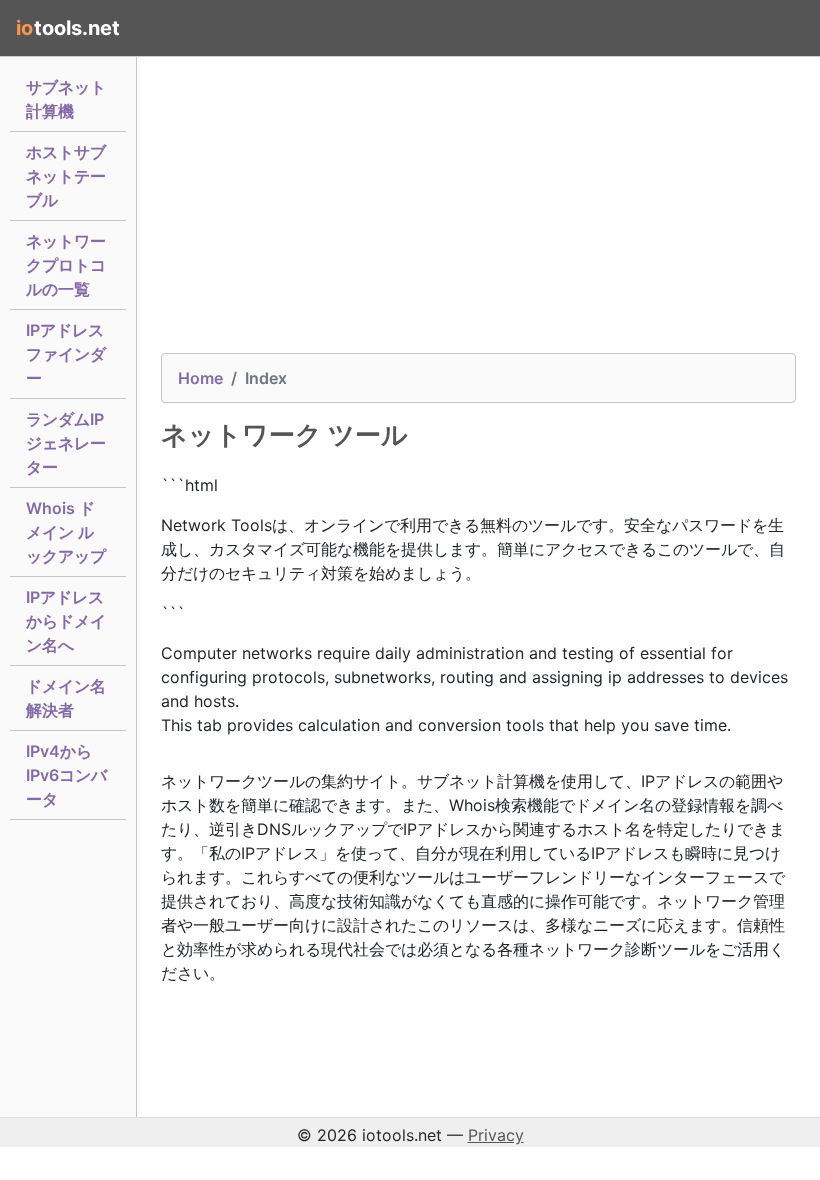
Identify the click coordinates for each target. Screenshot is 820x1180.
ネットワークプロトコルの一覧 (66, 265)
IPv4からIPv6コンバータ (66, 775)
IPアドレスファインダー (66, 354)
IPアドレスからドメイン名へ (66, 621)
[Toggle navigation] (776, 28)
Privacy (496, 1135)
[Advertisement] (478, 213)
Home (200, 378)
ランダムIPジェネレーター (66, 443)
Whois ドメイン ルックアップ (66, 532)
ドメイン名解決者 (66, 698)
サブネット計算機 (66, 99)
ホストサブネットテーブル (66, 176)
